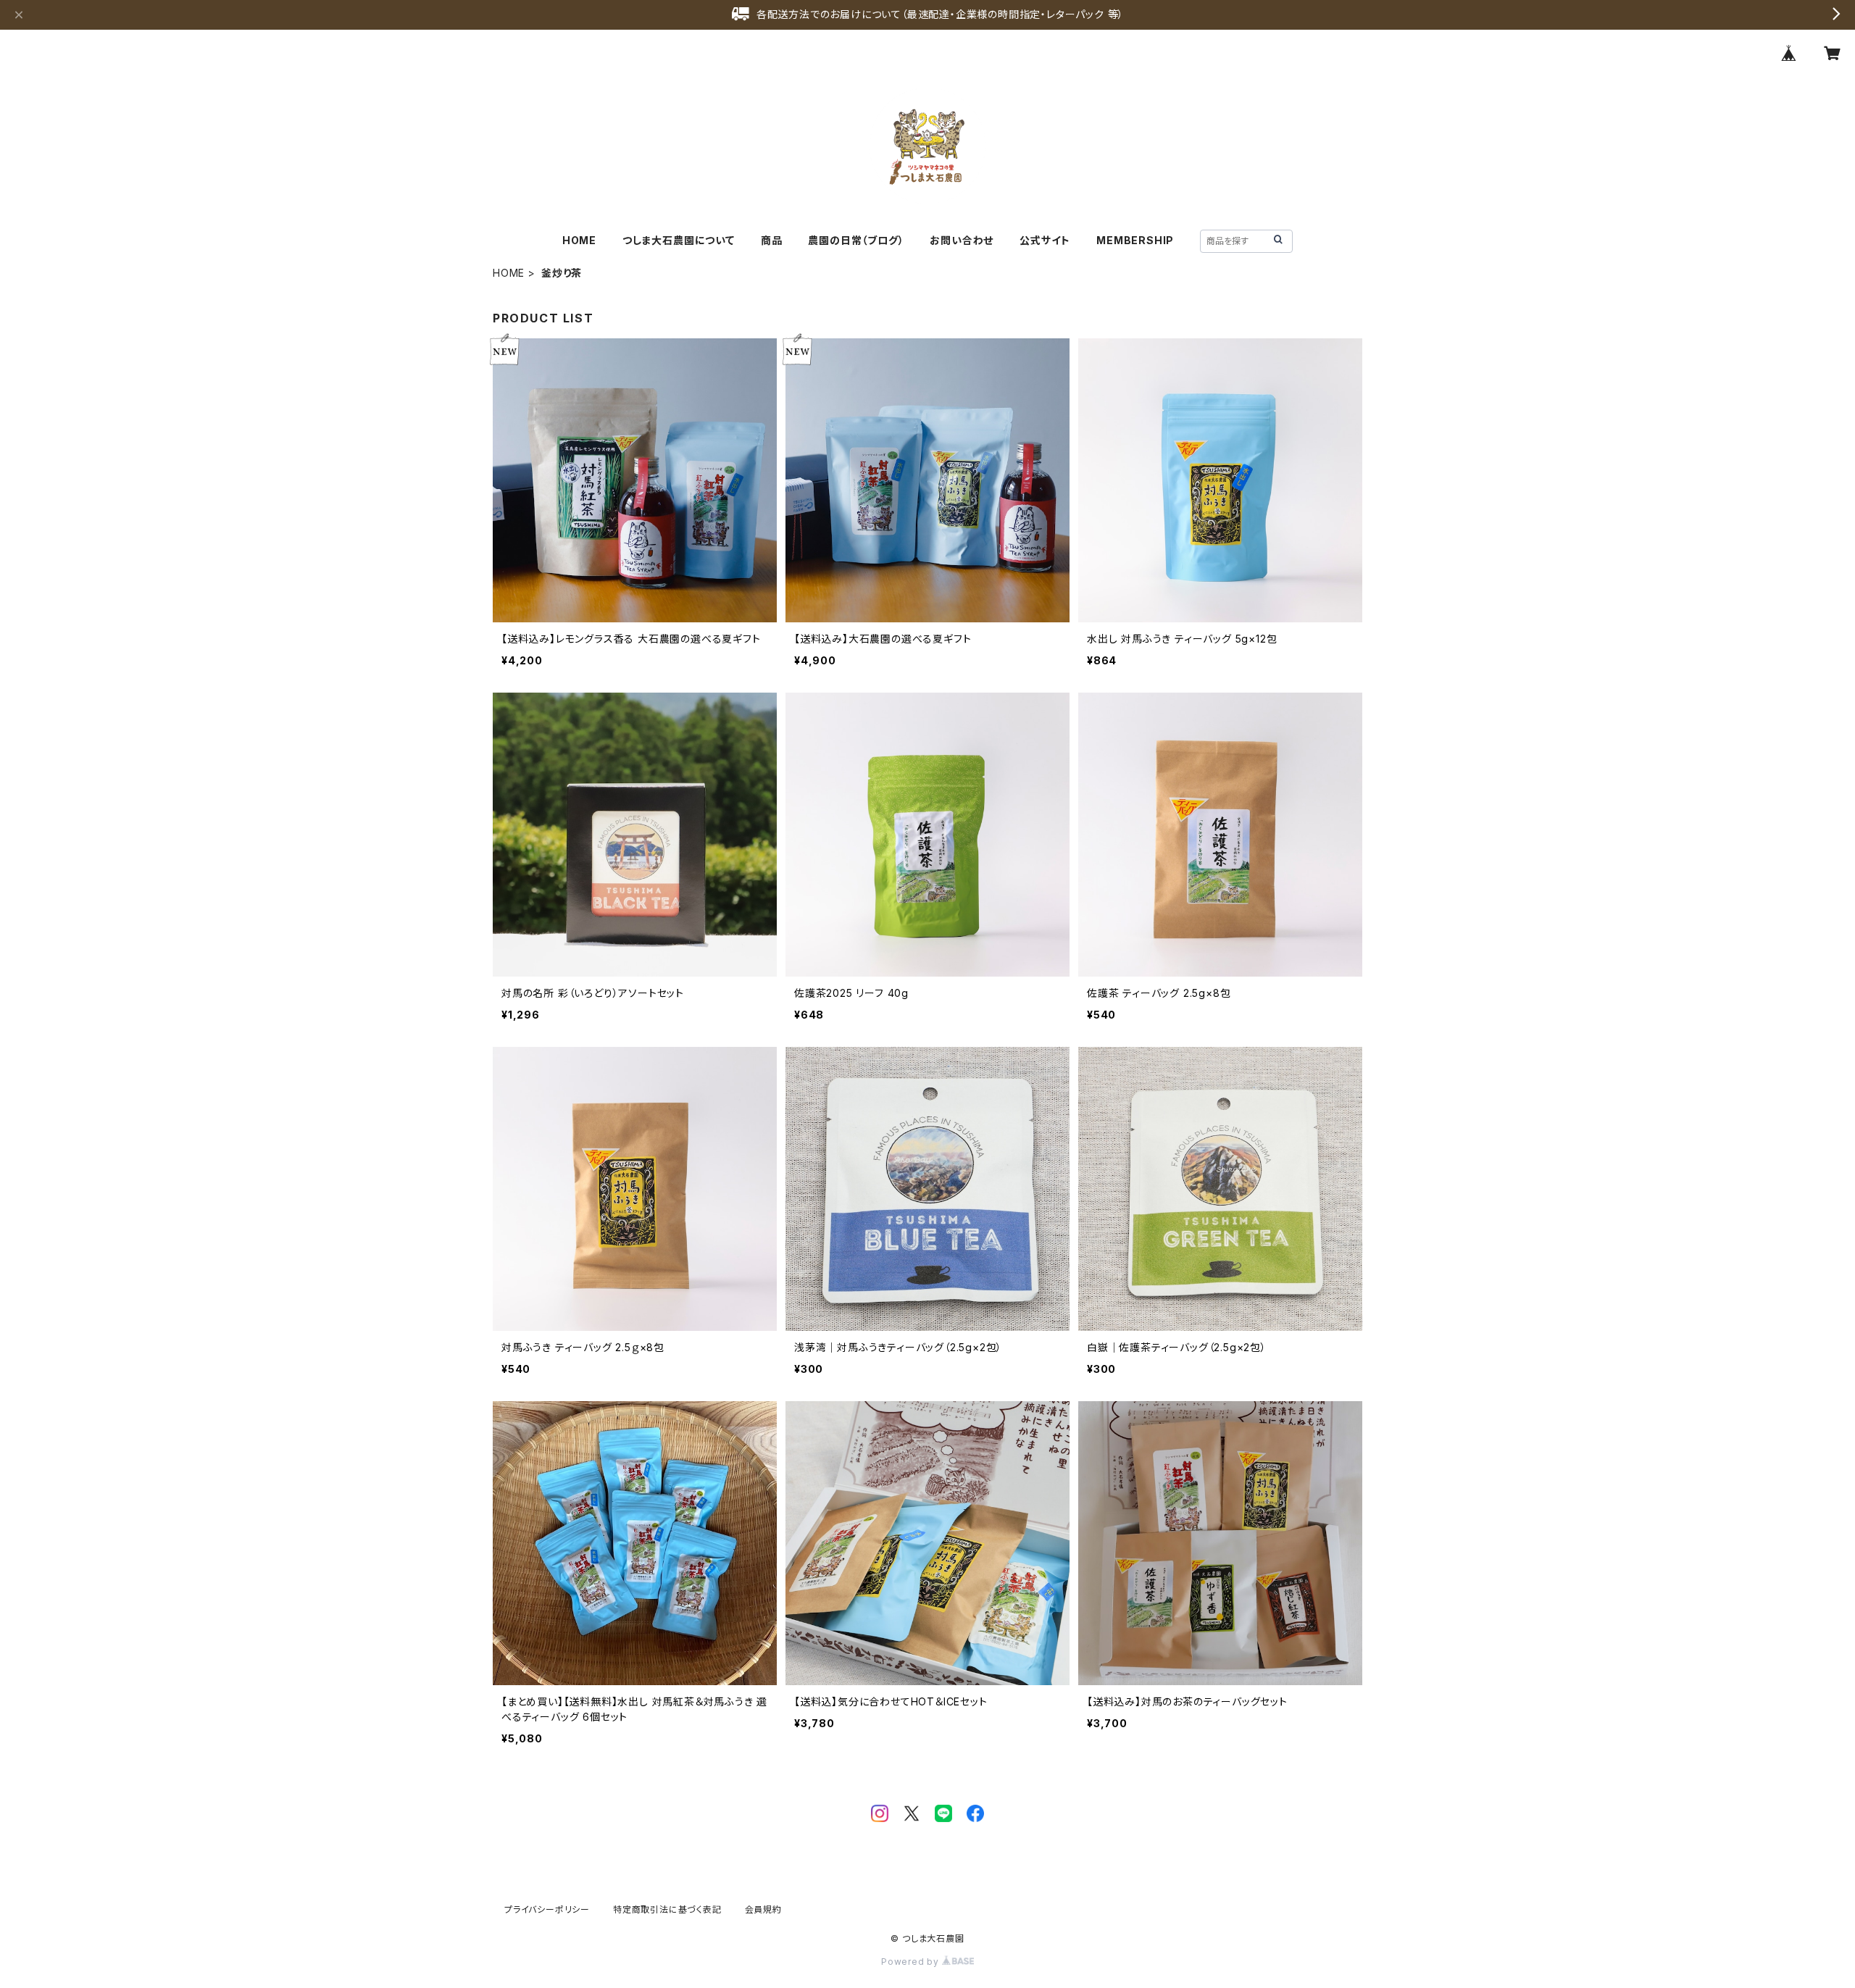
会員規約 (763, 1909)
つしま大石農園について (679, 240)
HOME (579, 240)
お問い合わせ (962, 240)
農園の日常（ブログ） (856, 240)
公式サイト (1045, 240)
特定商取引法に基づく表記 (667, 1909)
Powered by (912, 1962)
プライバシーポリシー (547, 1909)
